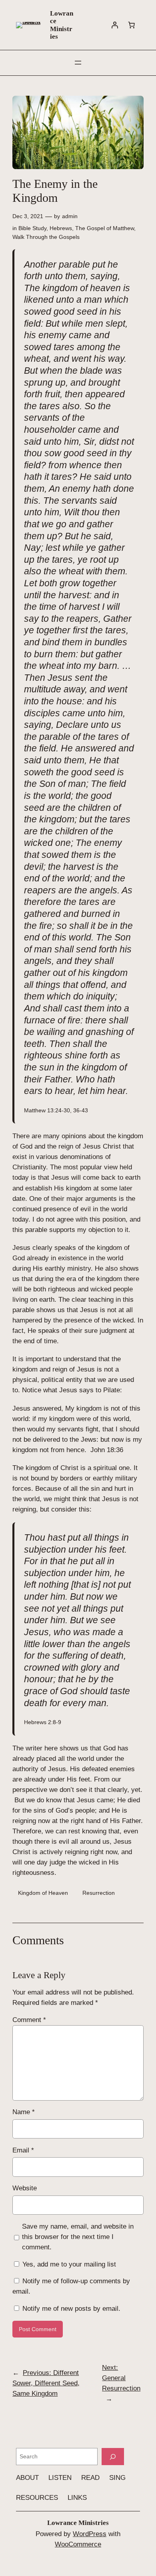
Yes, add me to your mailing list (68, 2264)
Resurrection (99, 1893)
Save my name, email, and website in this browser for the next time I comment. (78, 2237)
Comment (29, 2020)
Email (23, 2150)
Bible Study (32, 228)
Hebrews (61, 228)
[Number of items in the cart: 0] (132, 25)
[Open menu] (78, 63)
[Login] (115, 25)
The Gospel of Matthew (105, 228)
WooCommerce (78, 2544)
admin (70, 216)
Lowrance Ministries (62, 25)
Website (25, 2188)
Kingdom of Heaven (43, 1893)
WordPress (90, 2534)
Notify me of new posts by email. (71, 2309)
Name (24, 2112)
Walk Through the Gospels (46, 237)
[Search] (113, 2457)
